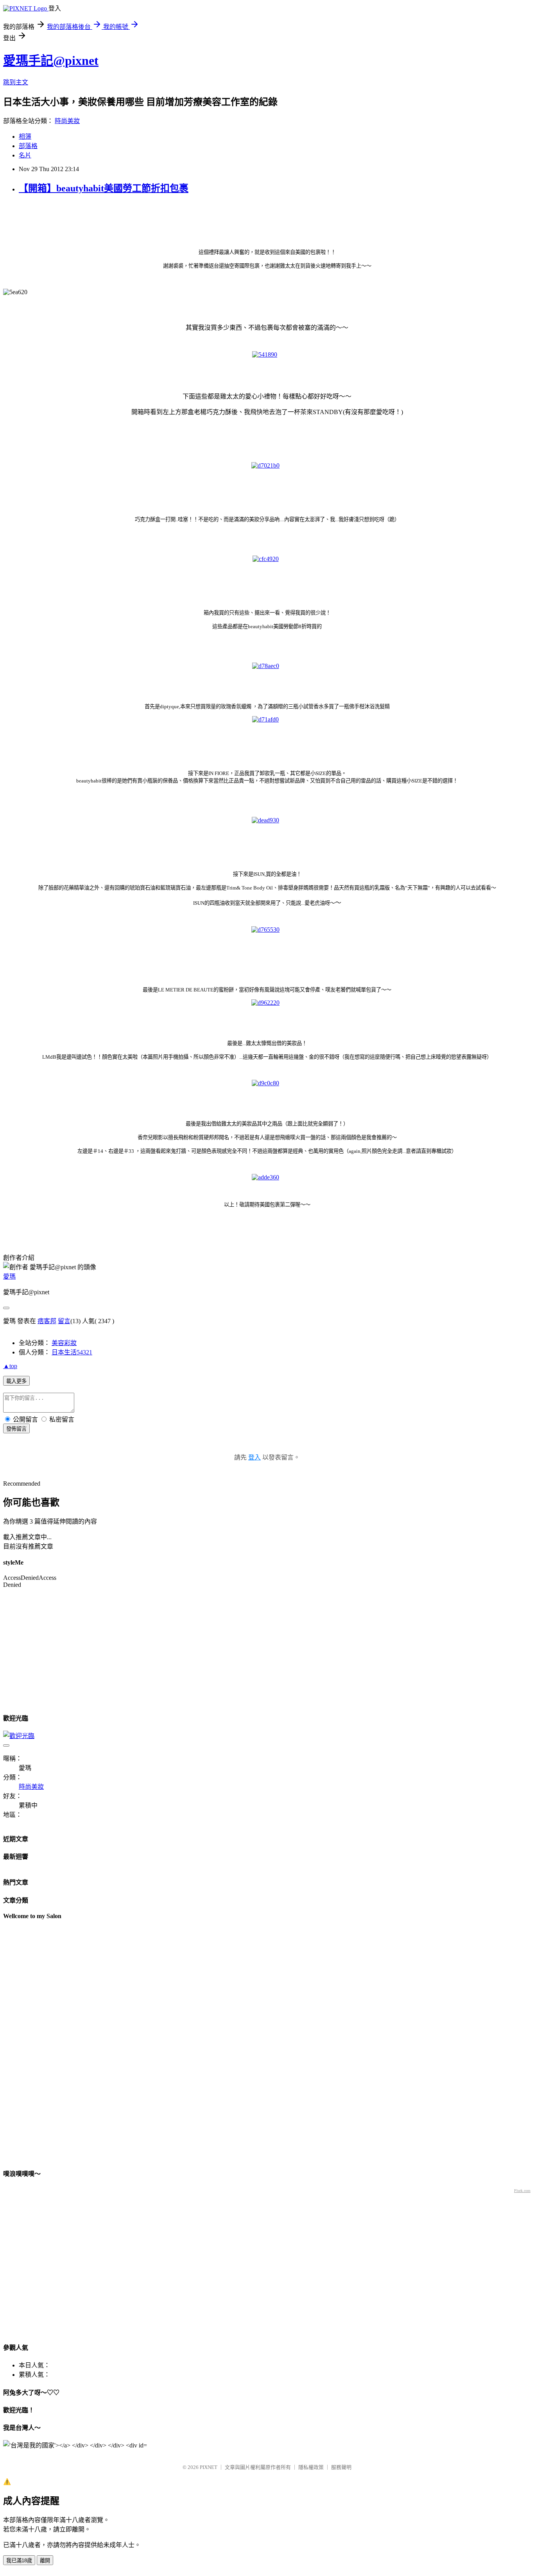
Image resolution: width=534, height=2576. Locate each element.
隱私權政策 (311, 2467)
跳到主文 (16, 82)
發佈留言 (16, 1429)
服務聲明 (341, 2467)
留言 (64, 1321)
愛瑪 (9, 1276)
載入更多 (16, 1381)
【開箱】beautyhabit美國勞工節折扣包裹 (104, 188)
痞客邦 (47, 1321)
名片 (25, 155)
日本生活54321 (72, 1352)
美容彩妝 (64, 1343)
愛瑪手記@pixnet (51, 61)
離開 (45, 2561)
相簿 (25, 137)
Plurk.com (522, 2191)
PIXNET (209, 2467)
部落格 (28, 146)
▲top (10, 1366)
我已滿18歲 (19, 2561)
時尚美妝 (67, 121)
